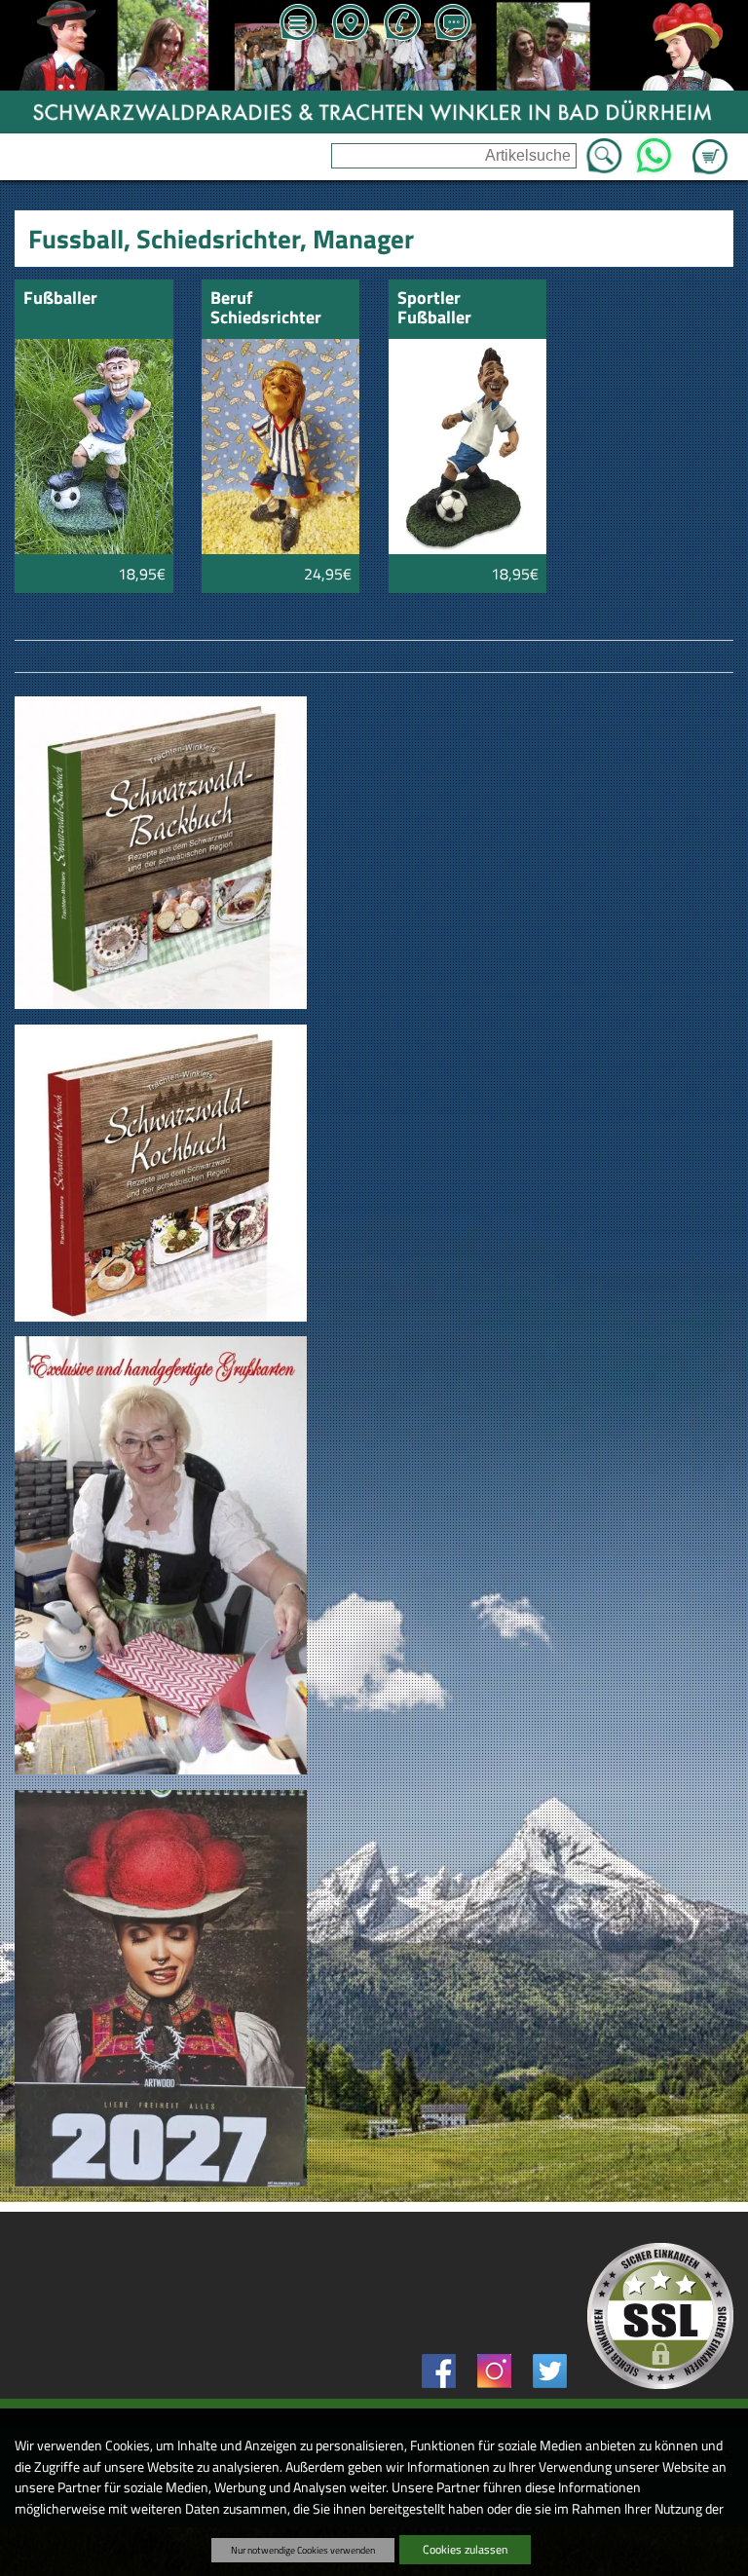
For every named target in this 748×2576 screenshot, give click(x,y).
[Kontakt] (453, 24)
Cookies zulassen (465, 2549)
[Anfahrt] (350, 24)
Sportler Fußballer (434, 309)
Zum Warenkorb (710, 145)
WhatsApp (653, 150)
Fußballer (60, 299)
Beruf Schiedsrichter (266, 309)
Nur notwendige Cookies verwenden (303, 2550)
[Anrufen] (401, 24)
